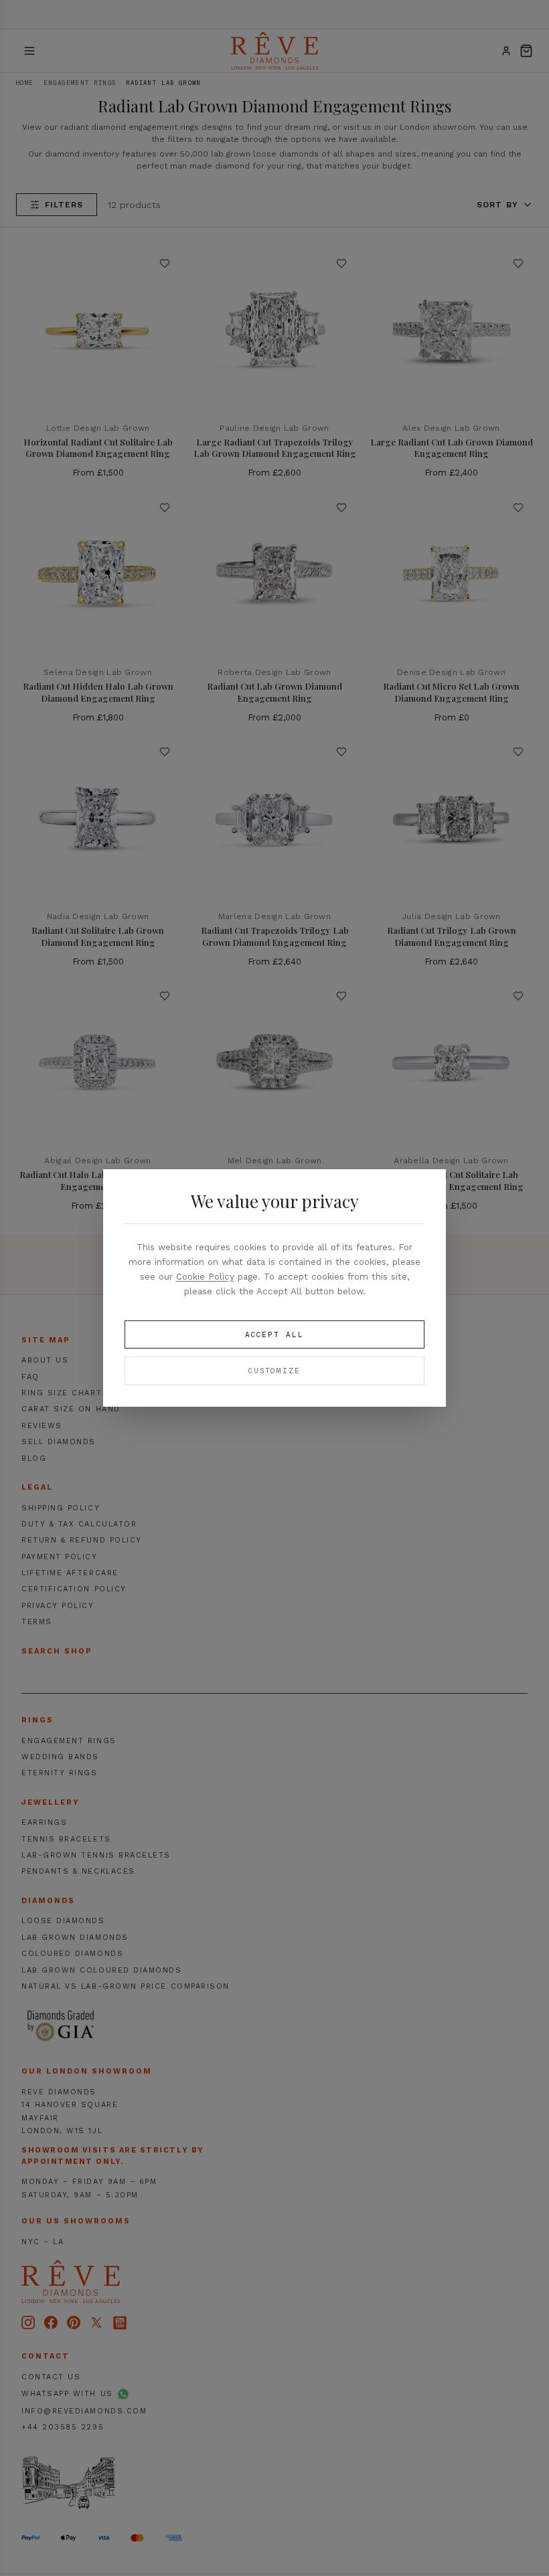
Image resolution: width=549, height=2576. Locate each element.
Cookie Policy (205, 1276)
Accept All (274, 1334)
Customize (275, 1371)
